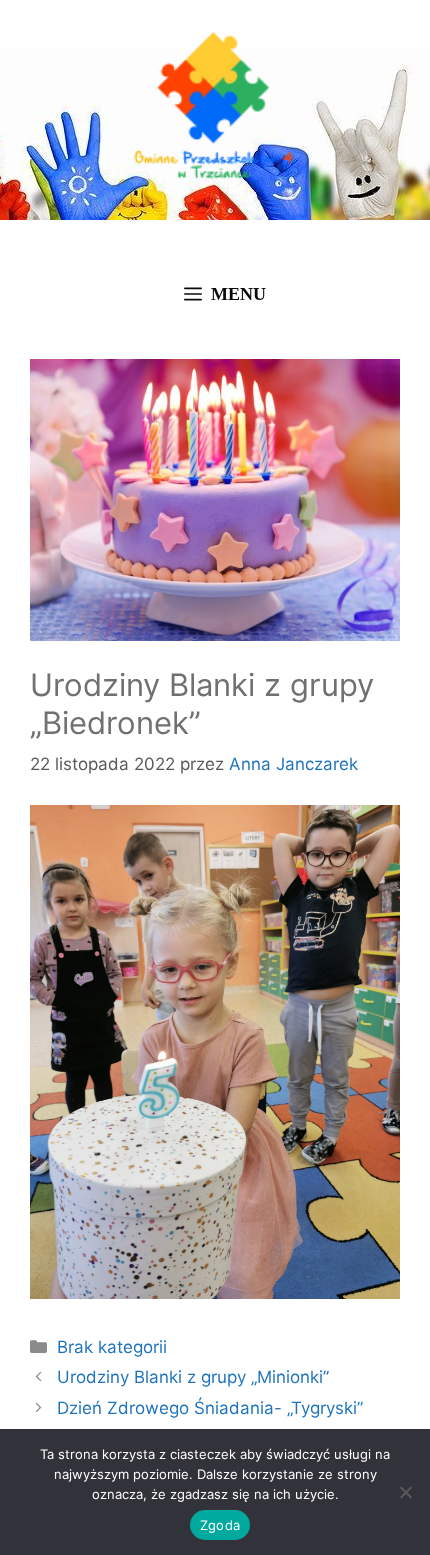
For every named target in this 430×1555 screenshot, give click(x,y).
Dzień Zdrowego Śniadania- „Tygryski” (210, 1408)
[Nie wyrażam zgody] (405, 1492)
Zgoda (220, 1525)
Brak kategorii (112, 1347)
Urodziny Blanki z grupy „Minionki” (193, 1377)
